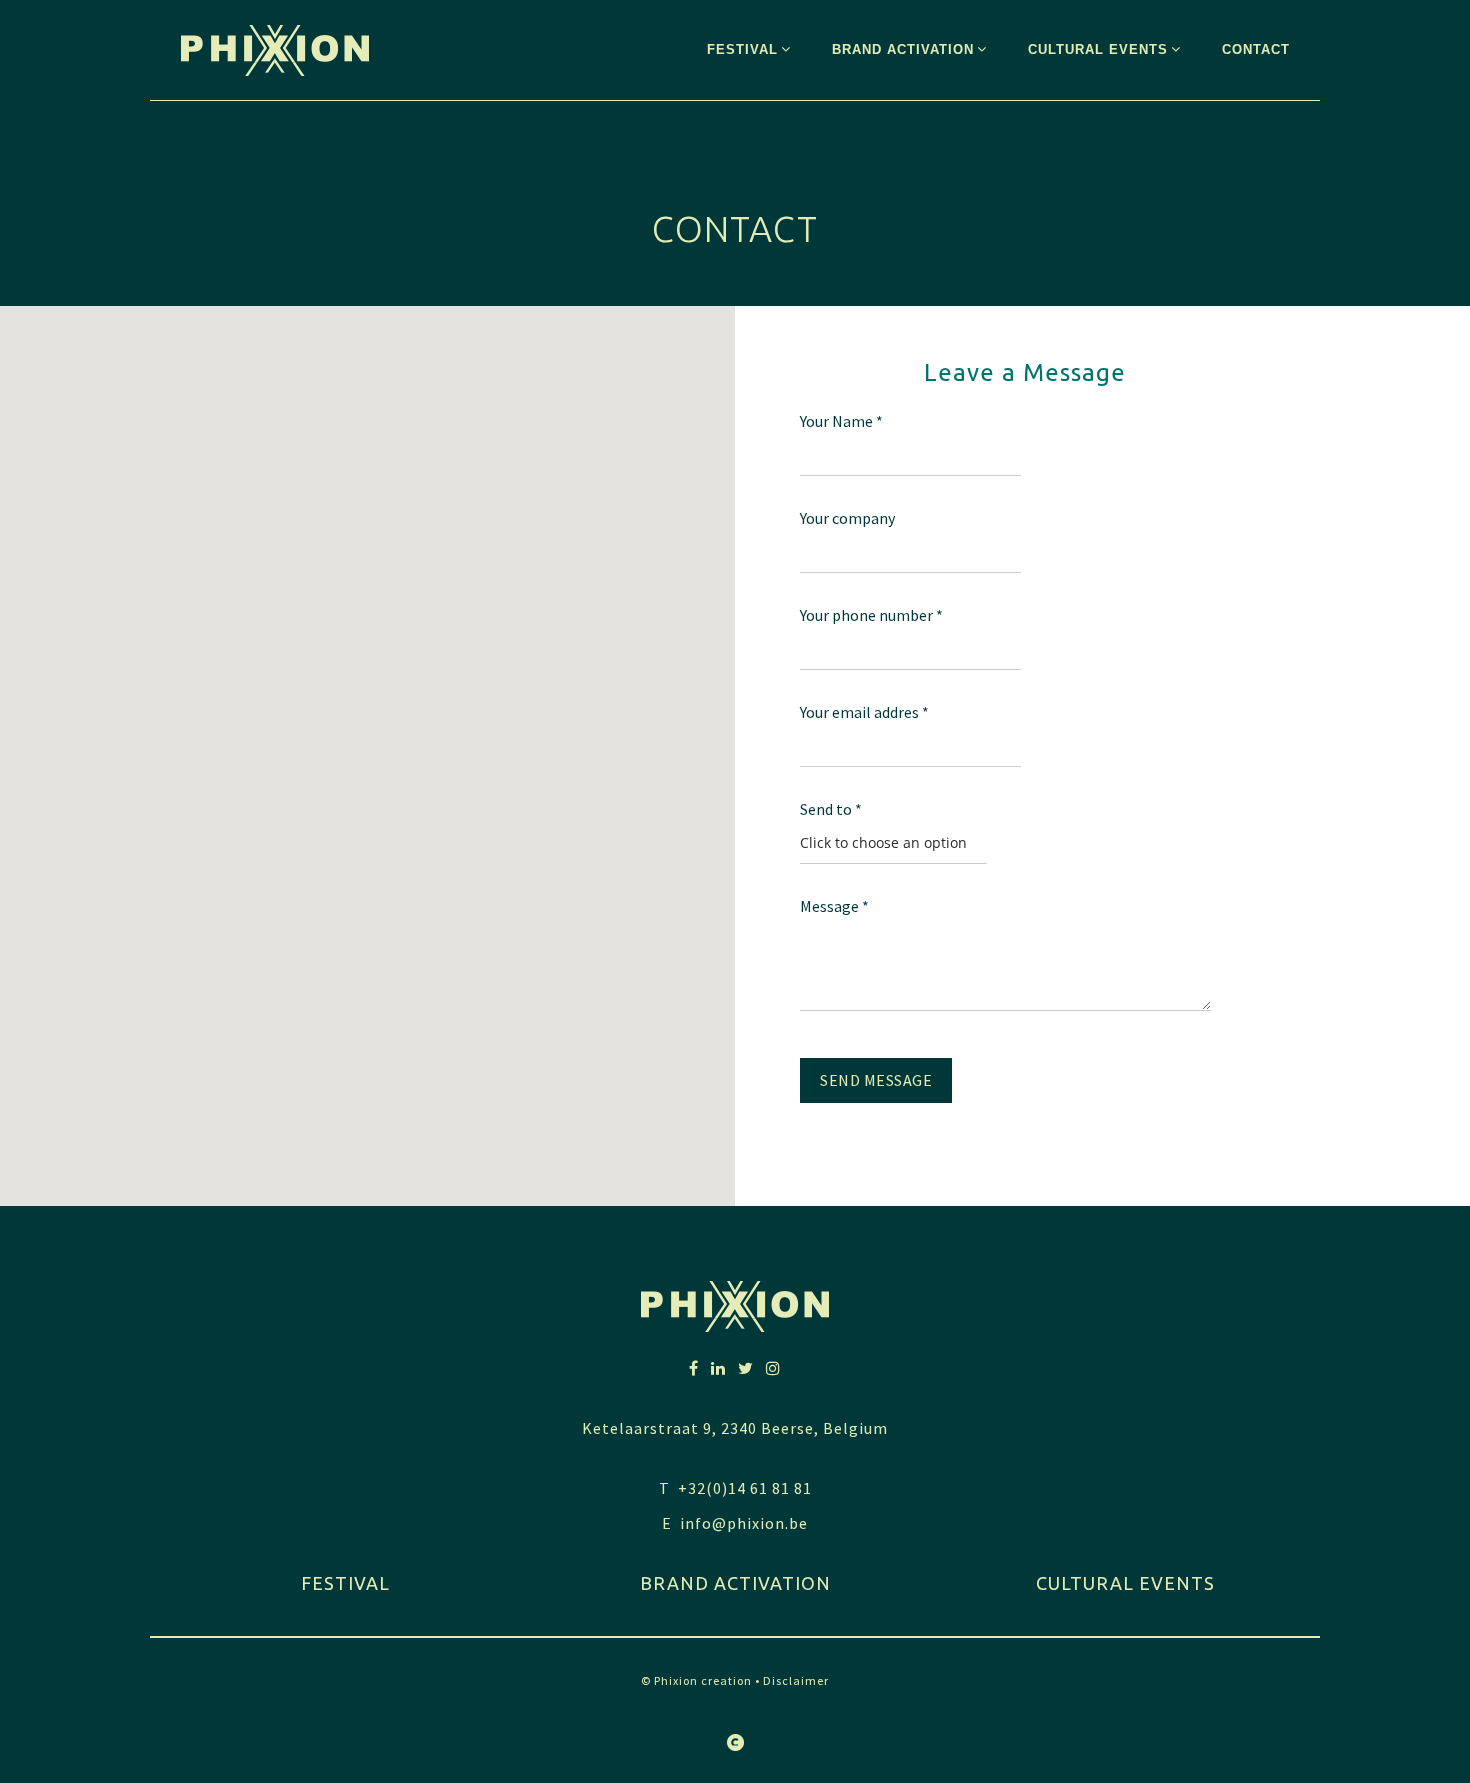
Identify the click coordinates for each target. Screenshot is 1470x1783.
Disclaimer (796, 1680)
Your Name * (841, 421)
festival (345, 1583)
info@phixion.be (744, 1523)
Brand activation (735, 1583)
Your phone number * (871, 615)
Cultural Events (1125, 1583)
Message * (834, 906)
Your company (847, 518)
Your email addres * (864, 712)
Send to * (831, 809)
